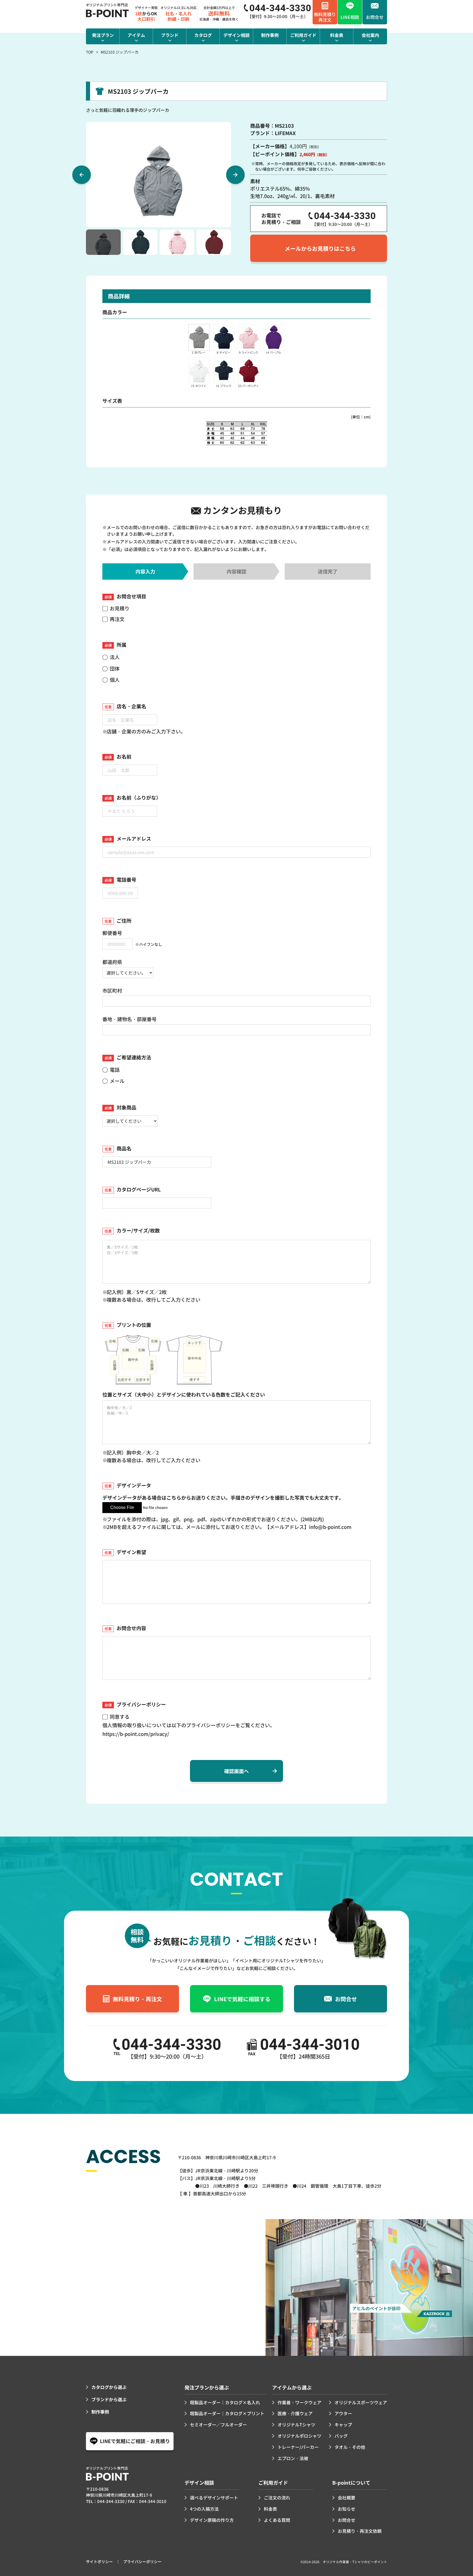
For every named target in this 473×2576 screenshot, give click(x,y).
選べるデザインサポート (214, 2498)
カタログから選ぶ (109, 2387)
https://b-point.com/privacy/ (136, 1734)
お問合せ (347, 2520)
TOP (90, 52)
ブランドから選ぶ (109, 2399)
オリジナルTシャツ (296, 2425)
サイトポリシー (99, 2562)
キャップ (343, 2425)
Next (235, 175)
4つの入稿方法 (204, 2509)
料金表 (270, 2509)
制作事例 (100, 2412)
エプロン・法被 (293, 2458)
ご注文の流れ (277, 2498)
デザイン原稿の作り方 (212, 2520)
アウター (343, 2413)
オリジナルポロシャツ (299, 2436)
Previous (82, 175)
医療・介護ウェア (295, 2413)
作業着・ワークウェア (299, 2402)
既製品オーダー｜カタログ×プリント (227, 2413)
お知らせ (347, 2509)
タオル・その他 (350, 2447)
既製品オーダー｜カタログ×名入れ (225, 2402)
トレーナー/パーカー (298, 2447)
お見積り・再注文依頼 (360, 2531)
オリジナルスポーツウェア (361, 2402)
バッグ (341, 2436)
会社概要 (347, 2498)
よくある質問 (277, 2520)
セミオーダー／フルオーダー (218, 2425)
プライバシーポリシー (142, 2562)
